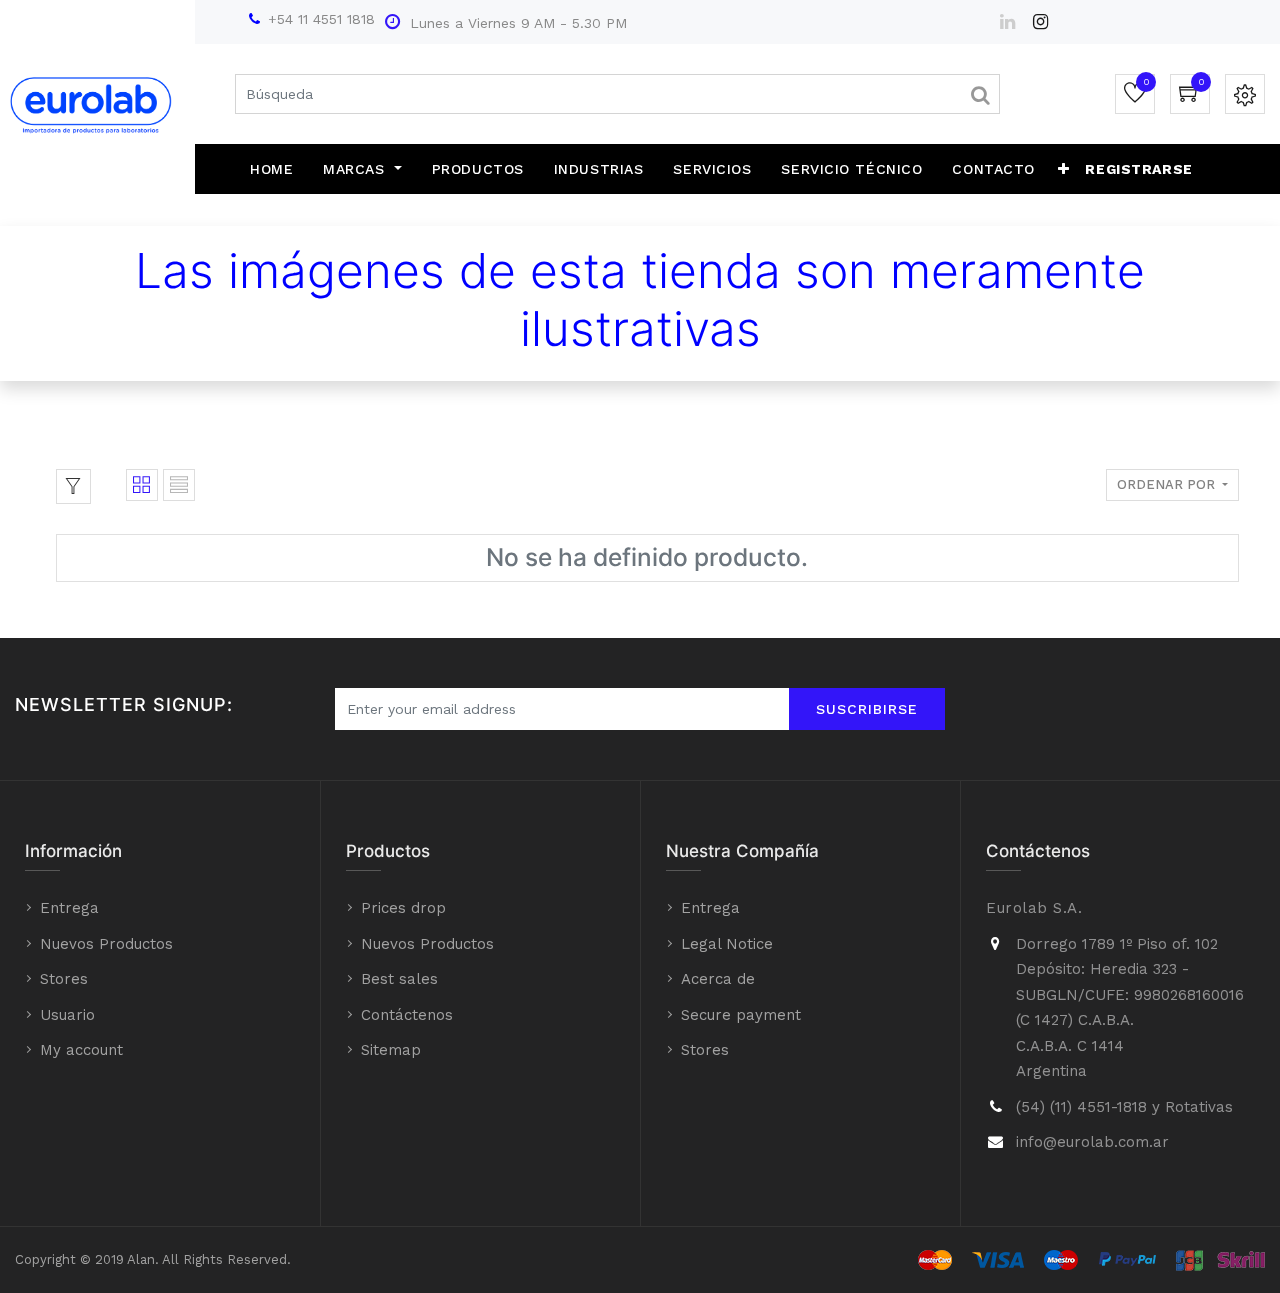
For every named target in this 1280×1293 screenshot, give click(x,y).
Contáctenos (407, 1015)
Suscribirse (867, 709)
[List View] (179, 485)
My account (81, 1050)
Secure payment (741, 1015)
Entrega (69, 908)
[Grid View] (142, 485)
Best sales (399, 979)
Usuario (67, 1015)
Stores (64, 979)
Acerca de (718, 979)
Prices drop (403, 908)
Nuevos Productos (106, 944)
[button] (1064, 169)
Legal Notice (727, 944)
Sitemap (391, 1050)
